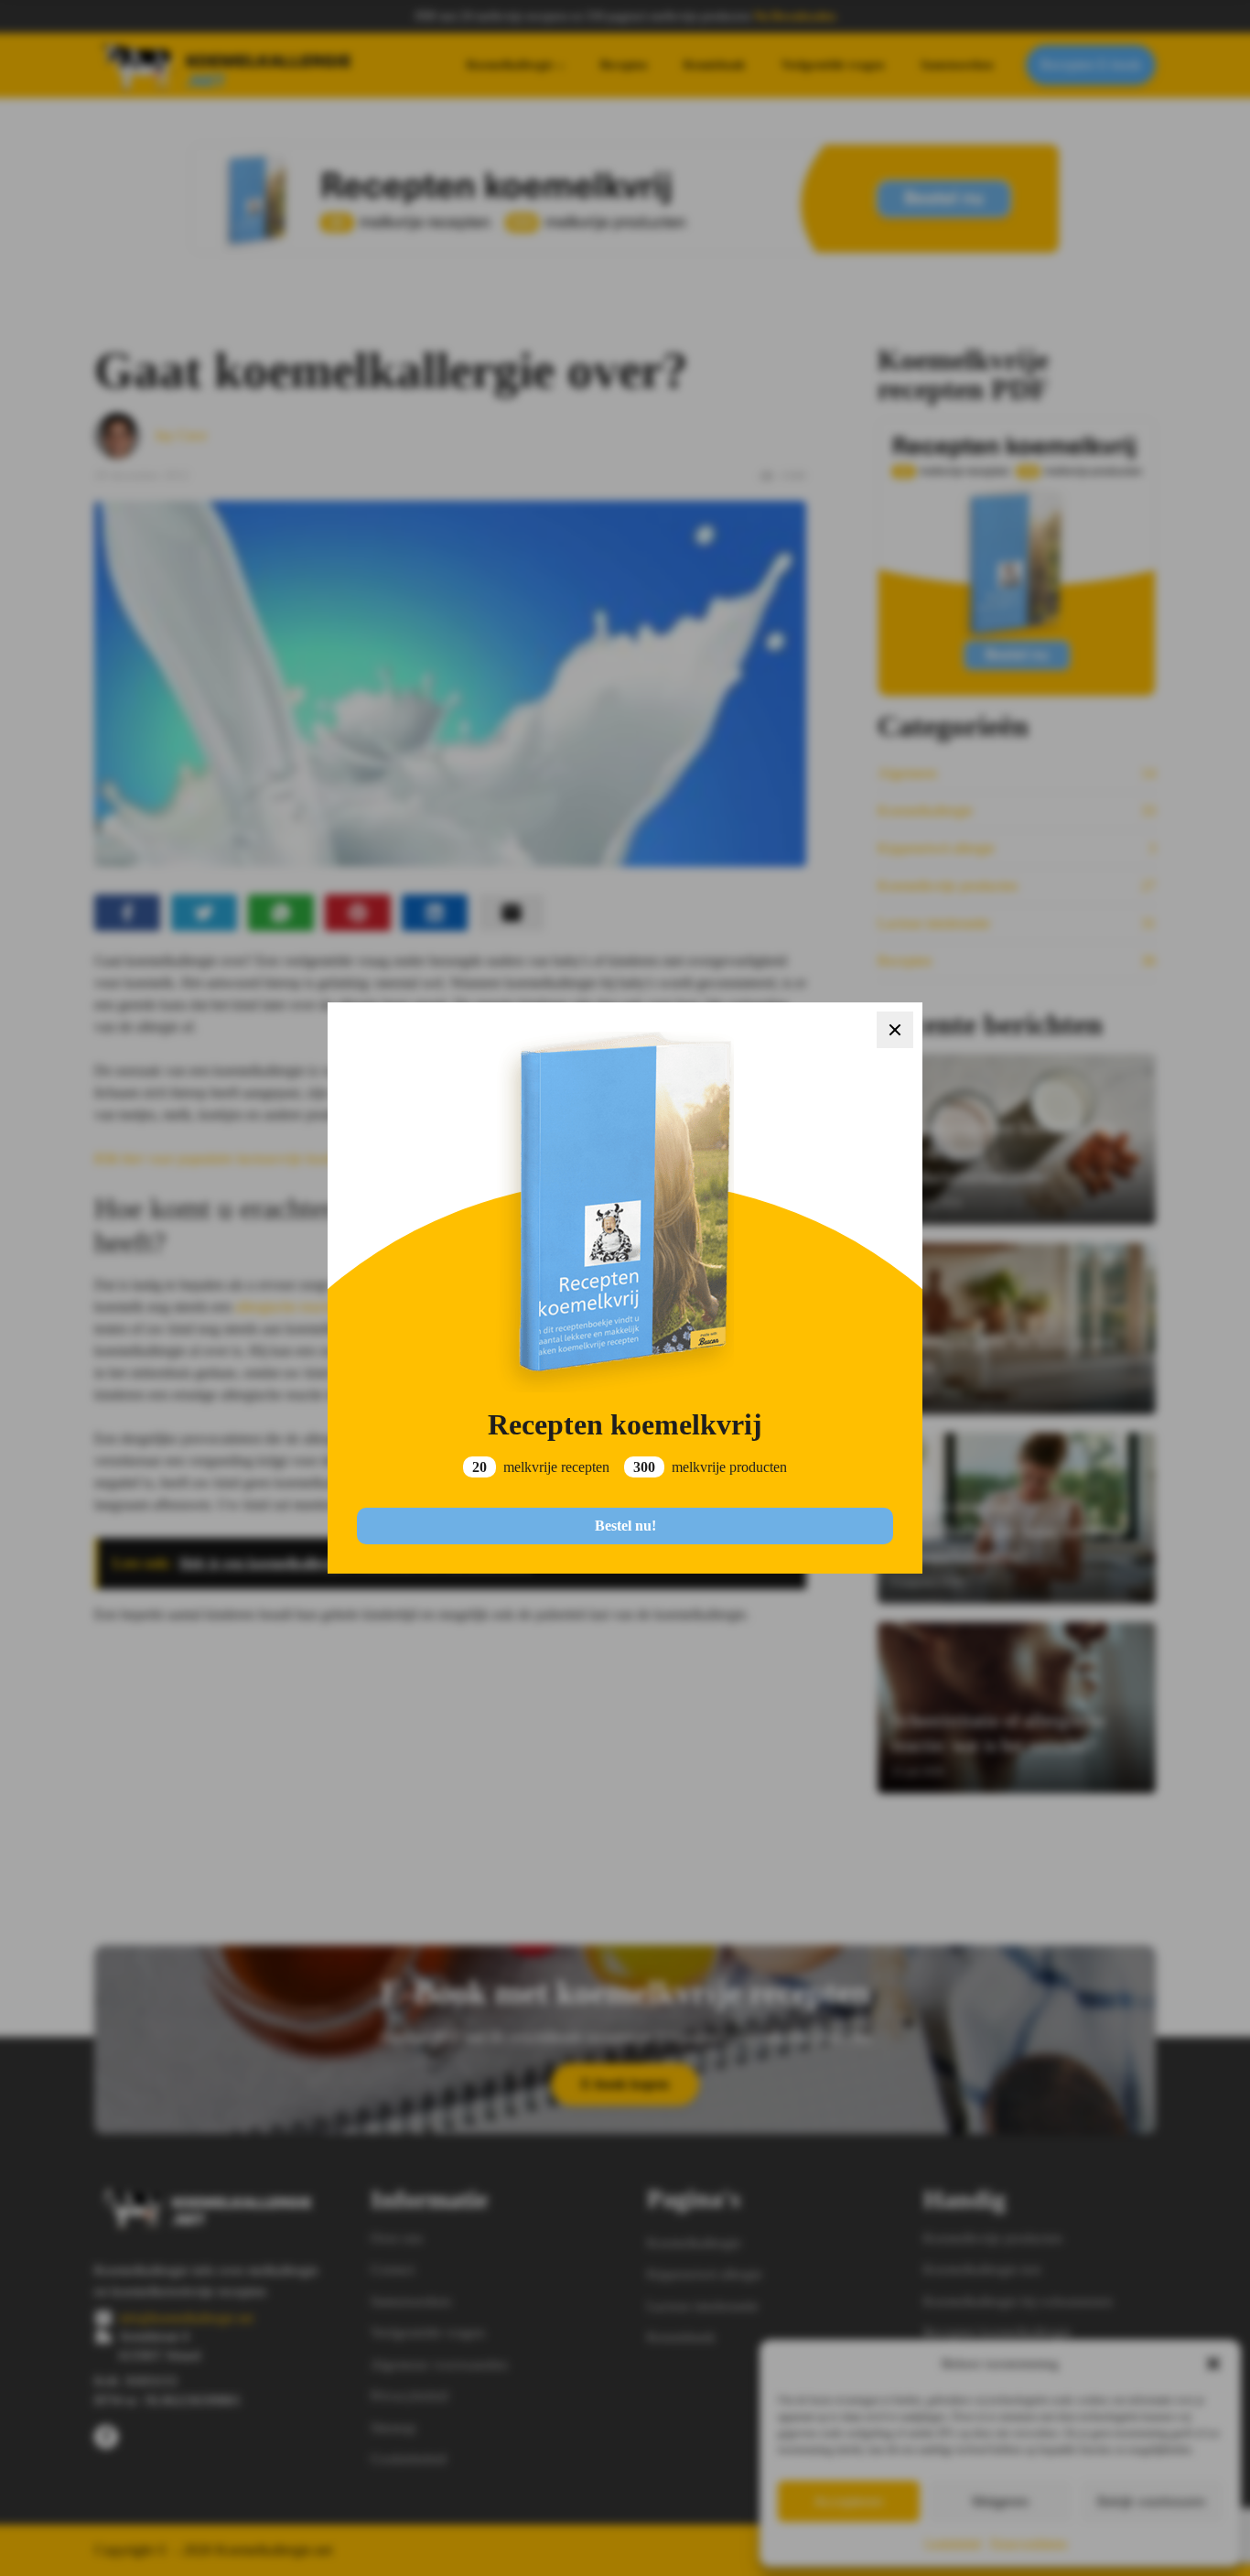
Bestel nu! (625, 1526)
